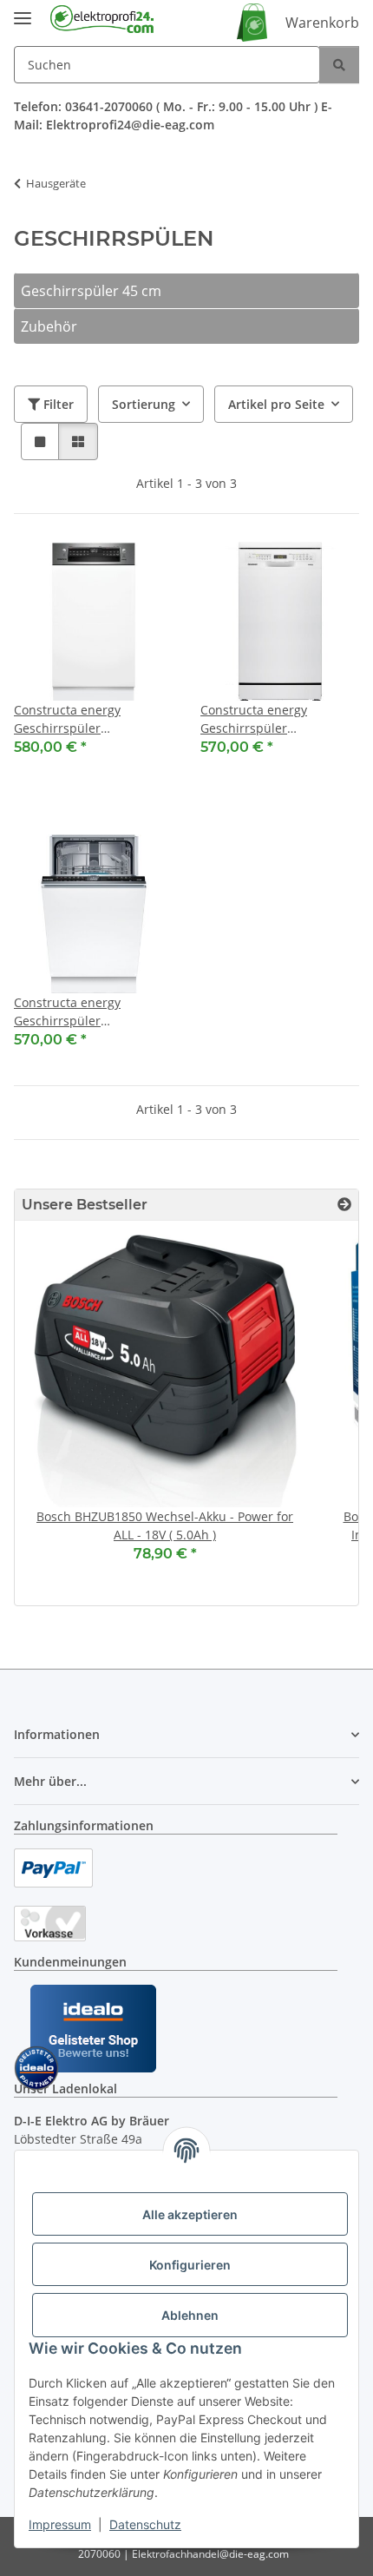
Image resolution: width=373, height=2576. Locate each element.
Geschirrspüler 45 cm (91, 291)
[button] (40, 441)
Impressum (60, 2524)
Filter (57, 404)
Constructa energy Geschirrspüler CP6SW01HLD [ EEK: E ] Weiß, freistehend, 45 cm (272, 719)
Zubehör (49, 326)
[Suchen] (339, 65)
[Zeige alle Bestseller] (344, 1205)
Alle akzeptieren (190, 2214)
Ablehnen (190, 2315)
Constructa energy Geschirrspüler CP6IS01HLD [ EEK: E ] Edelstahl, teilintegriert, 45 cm (90, 719)
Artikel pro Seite (276, 404)
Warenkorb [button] (322, 23)
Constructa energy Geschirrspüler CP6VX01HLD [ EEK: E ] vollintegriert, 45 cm (78, 1012)
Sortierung (144, 404)
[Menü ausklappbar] (23, 11)
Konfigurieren (190, 2265)
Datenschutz (145, 2524)
